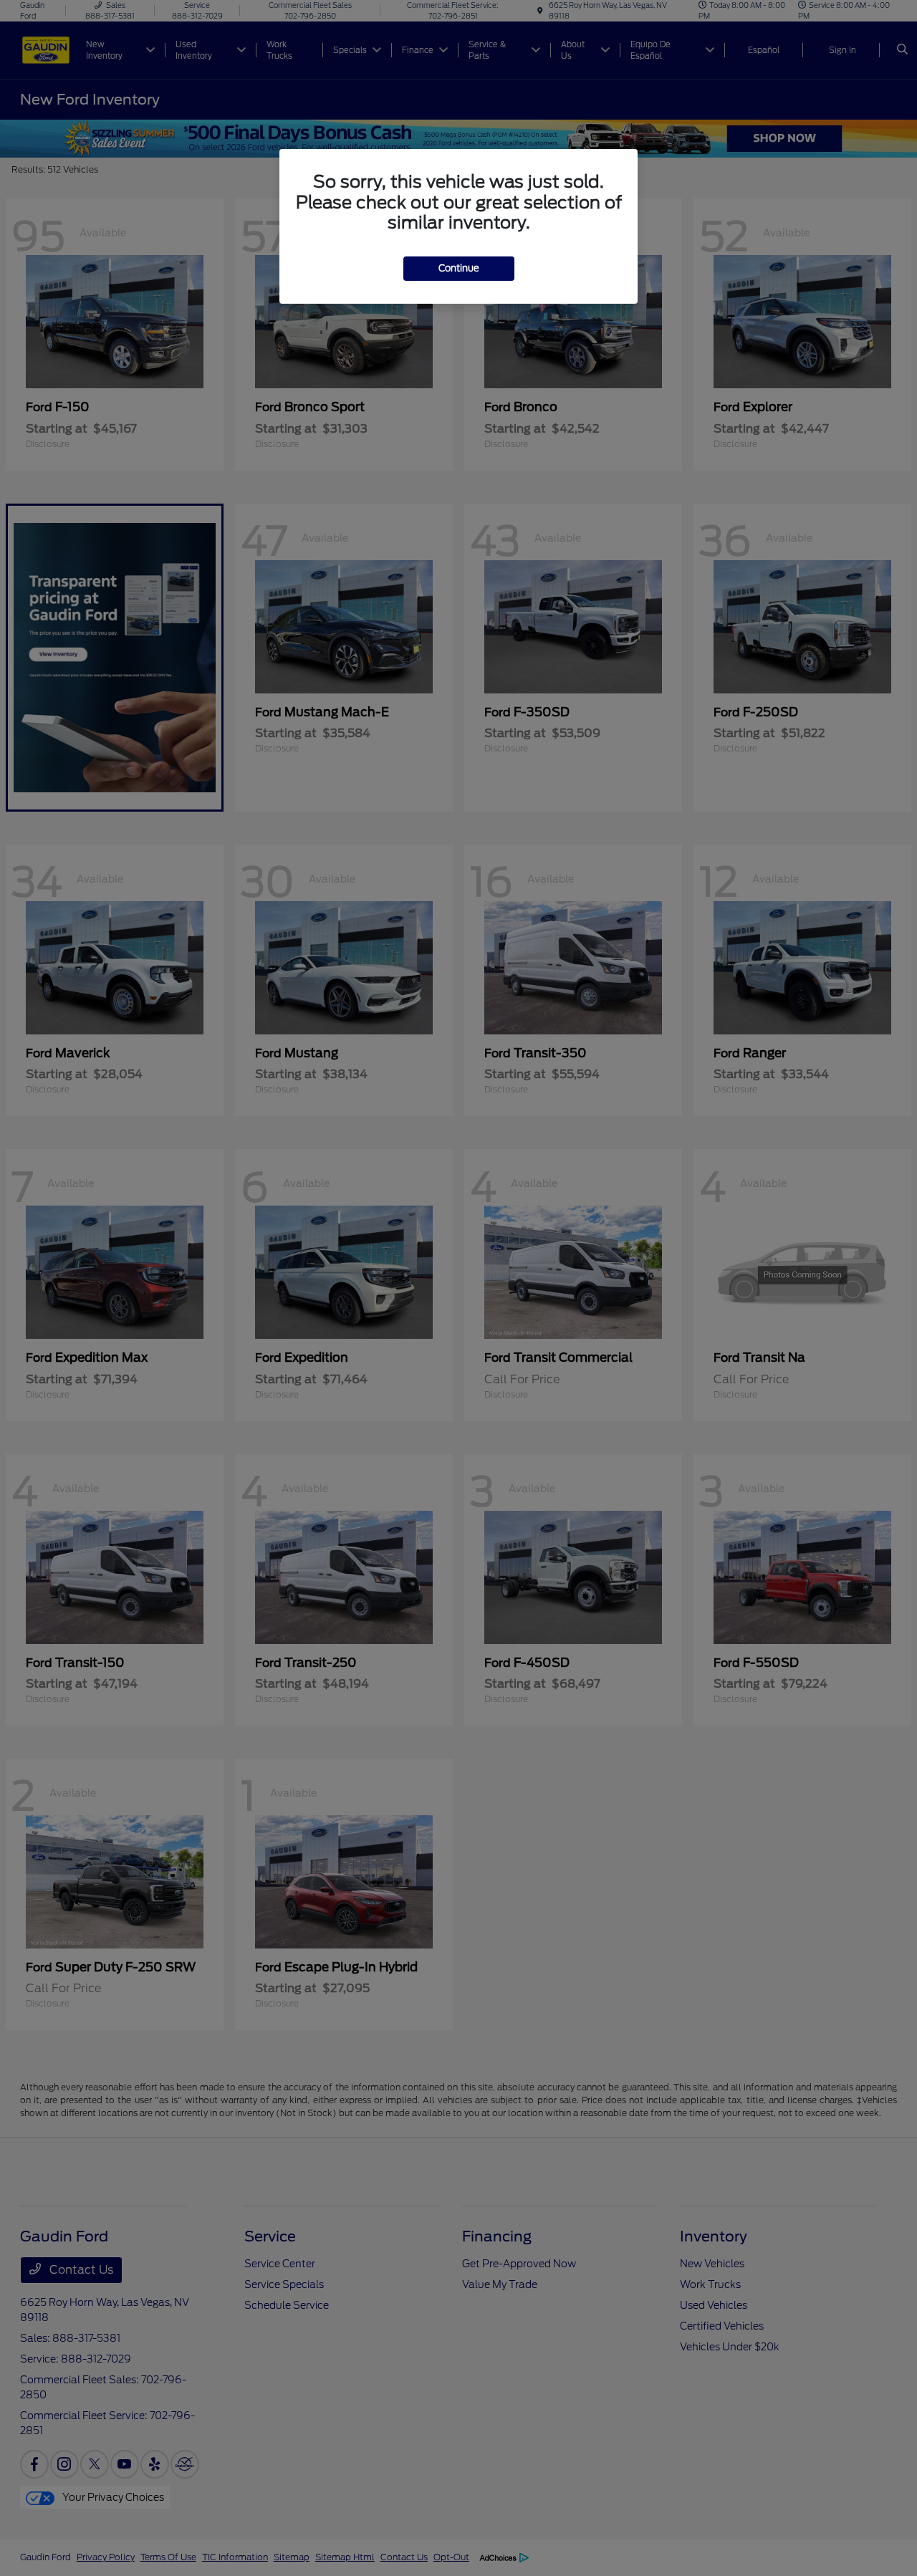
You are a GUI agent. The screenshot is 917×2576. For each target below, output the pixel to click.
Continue (459, 268)
